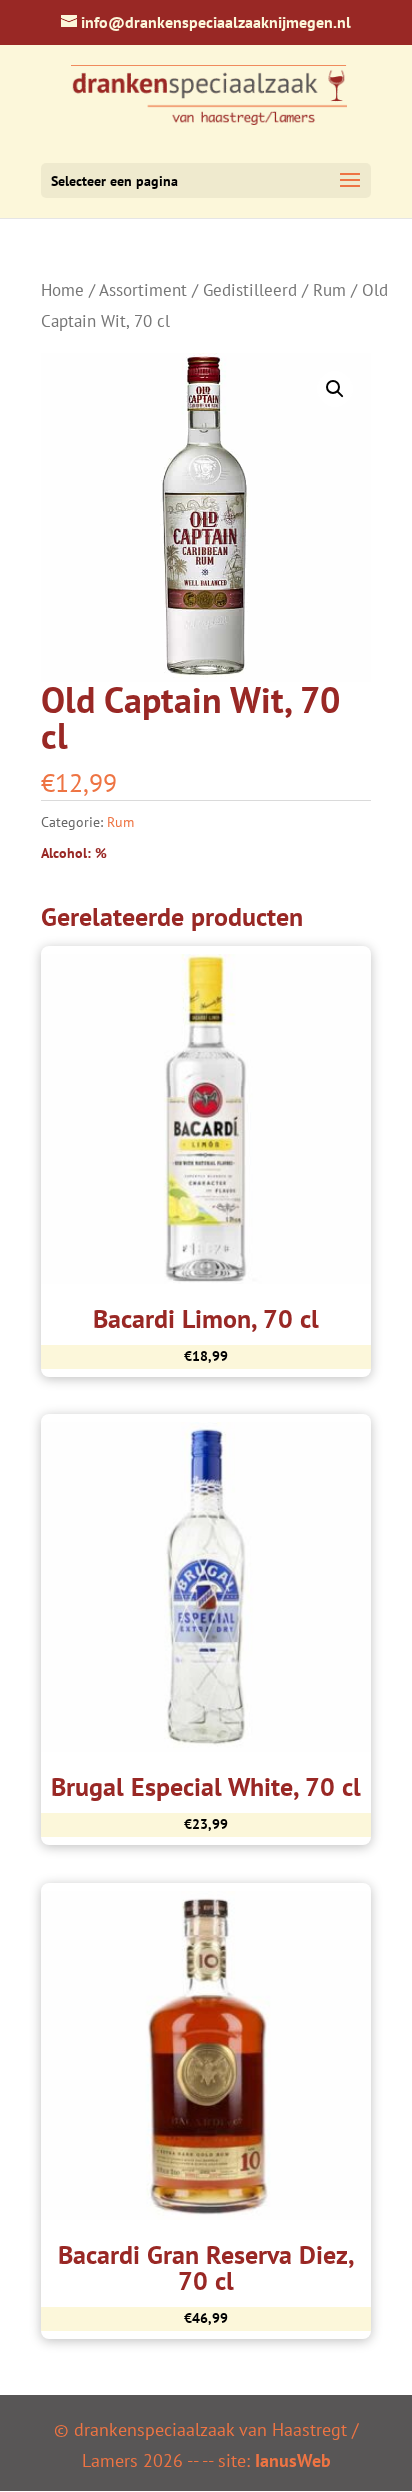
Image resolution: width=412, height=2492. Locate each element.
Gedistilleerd (250, 290)
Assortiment (143, 290)
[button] (335, 389)
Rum (329, 290)
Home (62, 290)
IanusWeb (293, 2460)
